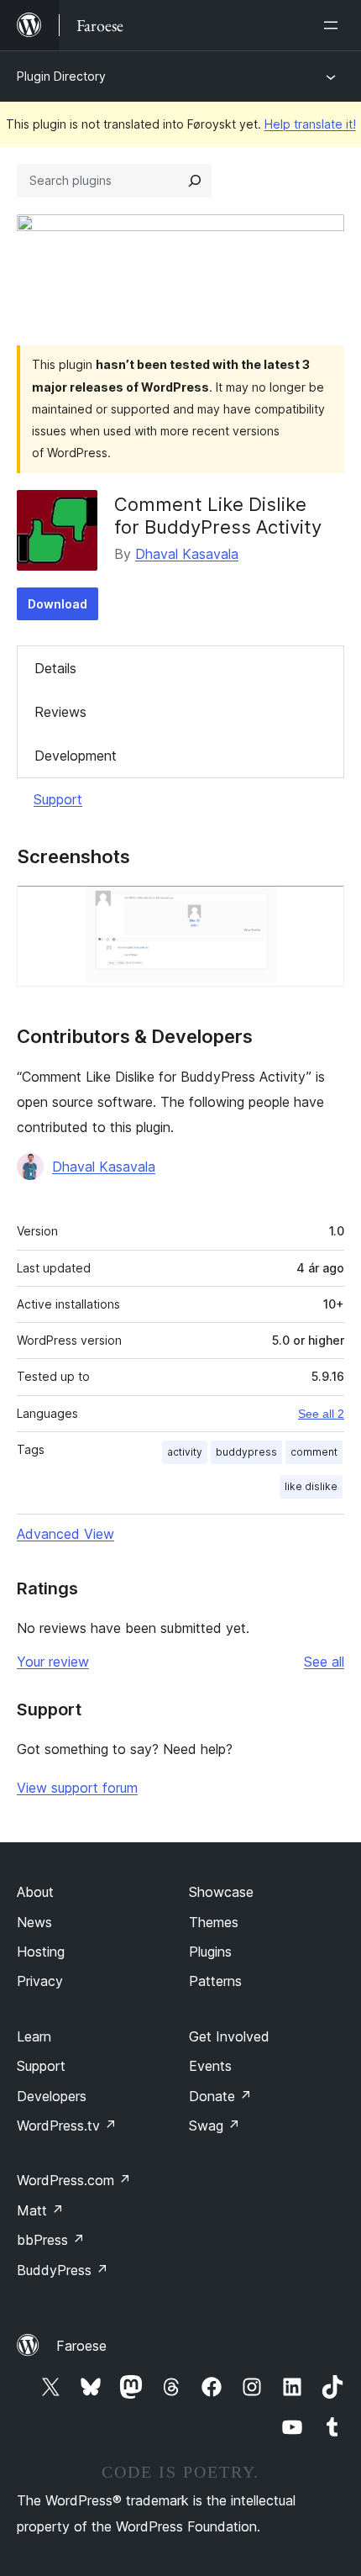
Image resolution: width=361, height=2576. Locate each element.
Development (76, 756)
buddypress (246, 1452)
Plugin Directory (61, 76)
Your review (53, 1662)
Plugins (210, 1952)
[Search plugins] (195, 181)
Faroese (81, 2346)
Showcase (221, 1892)
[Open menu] (334, 25)
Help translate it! (310, 124)
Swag (215, 2126)
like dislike (311, 1486)
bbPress (51, 2240)
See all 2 (321, 1414)
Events (210, 2066)
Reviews (60, 712)
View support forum (77, 1788)
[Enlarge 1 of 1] (322, 908)
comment (314, 1452)
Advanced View (65, 1534)
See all (324, 1662)
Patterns (215, 1981)
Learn (34, 2036)
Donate (220, 2096)
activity (185, 1452)
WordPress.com (74, 2180)
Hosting (41, 1952)
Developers (52, 2096)
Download (58, 604)
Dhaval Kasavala (187, 554)
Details (55, 668)
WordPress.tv (67, 2126)
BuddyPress (63, 2270)
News (34, 1922)
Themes (214, 1922)
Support (58, 799)
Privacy (40, 1981)
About (35, 1892)
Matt (40, 2210)
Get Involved (229, 2036)
